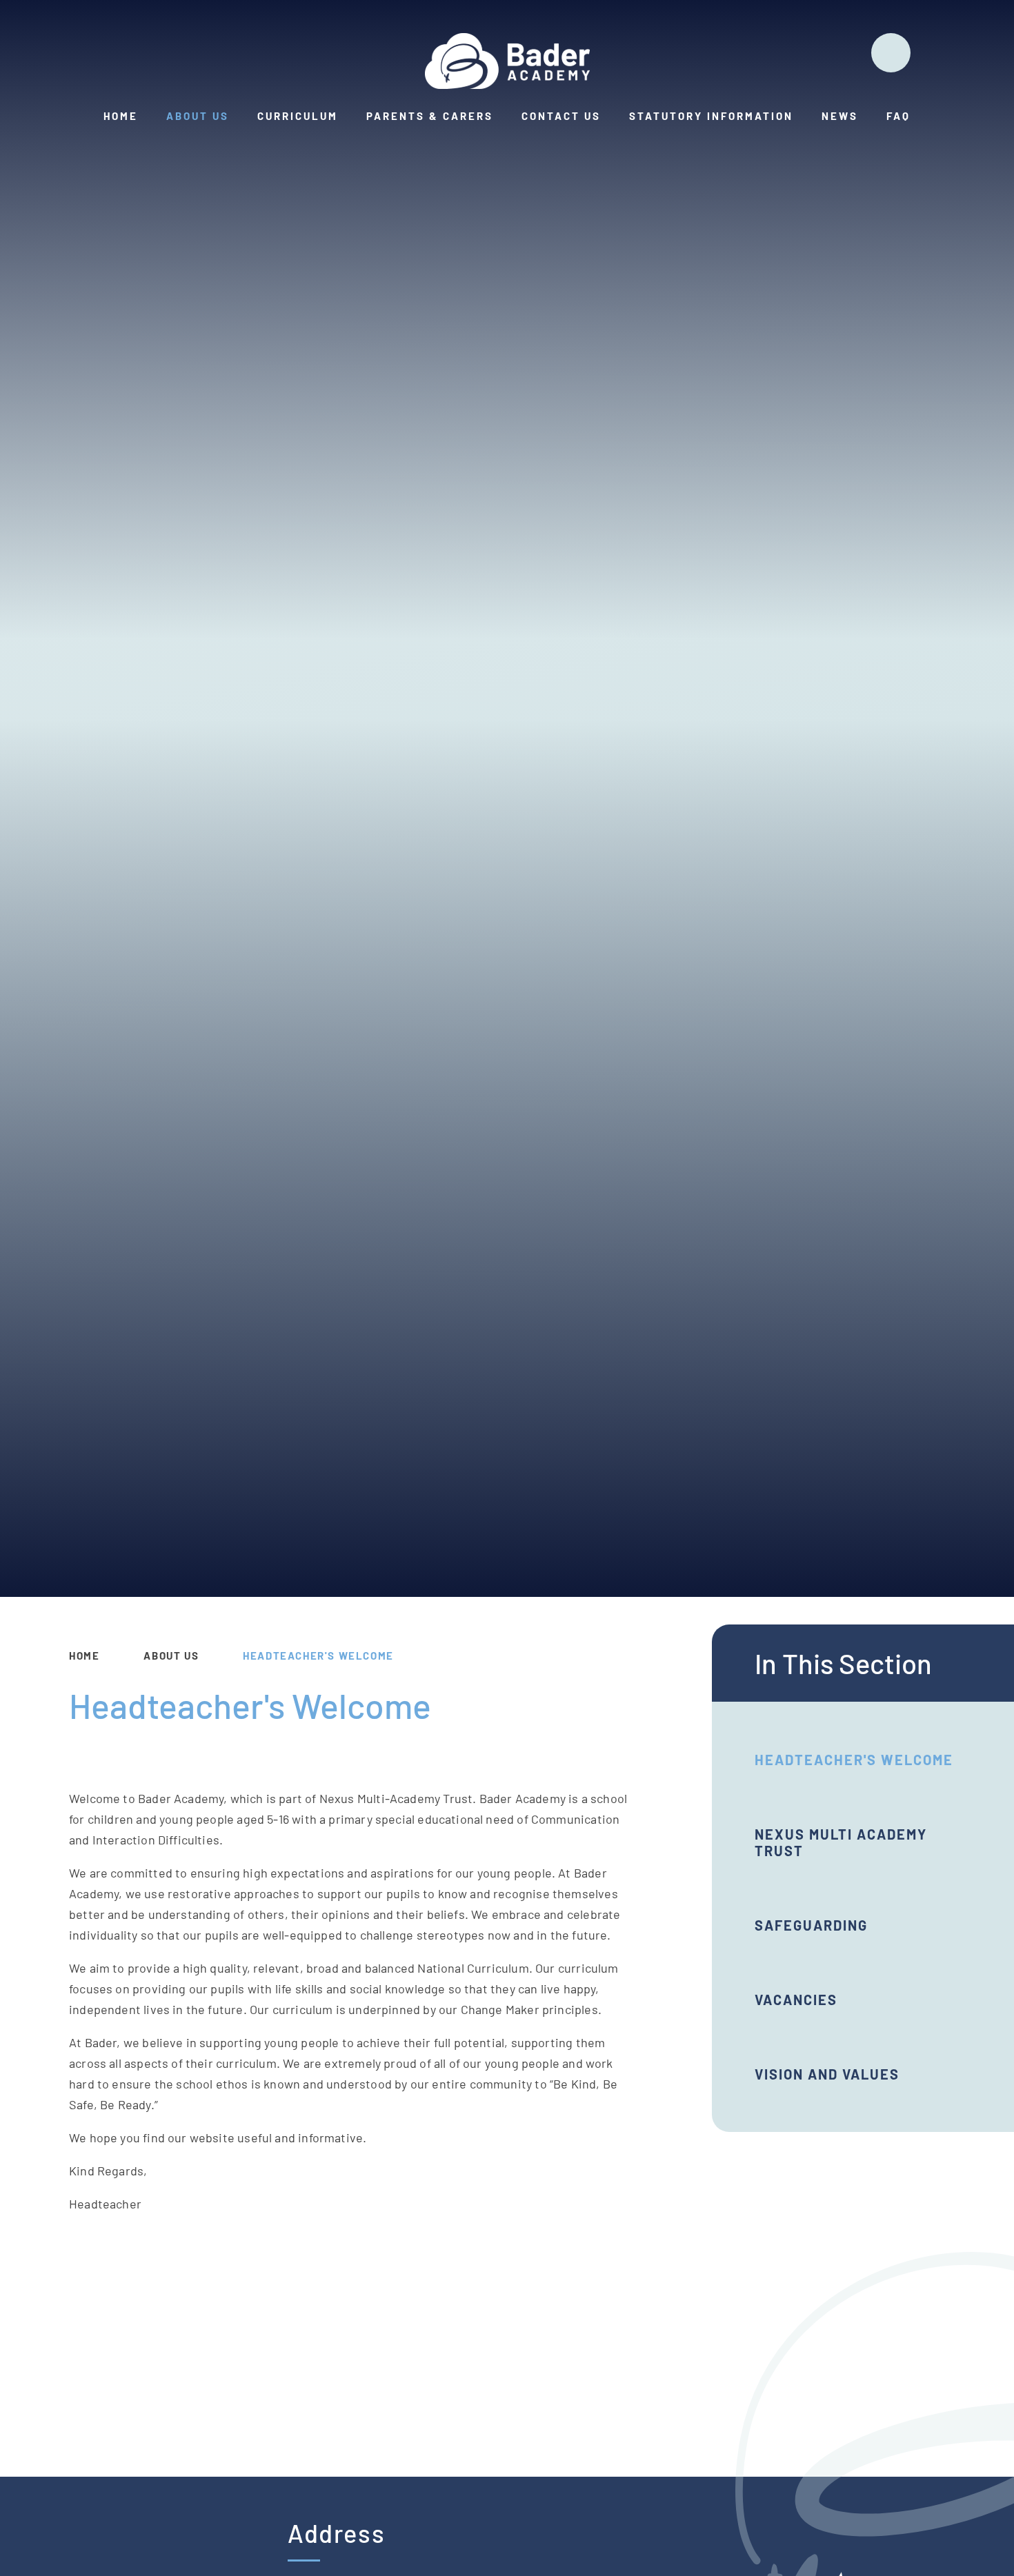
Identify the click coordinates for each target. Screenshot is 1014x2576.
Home (84, 1656)
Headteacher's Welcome (318, 1656)
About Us (171, 1656)
